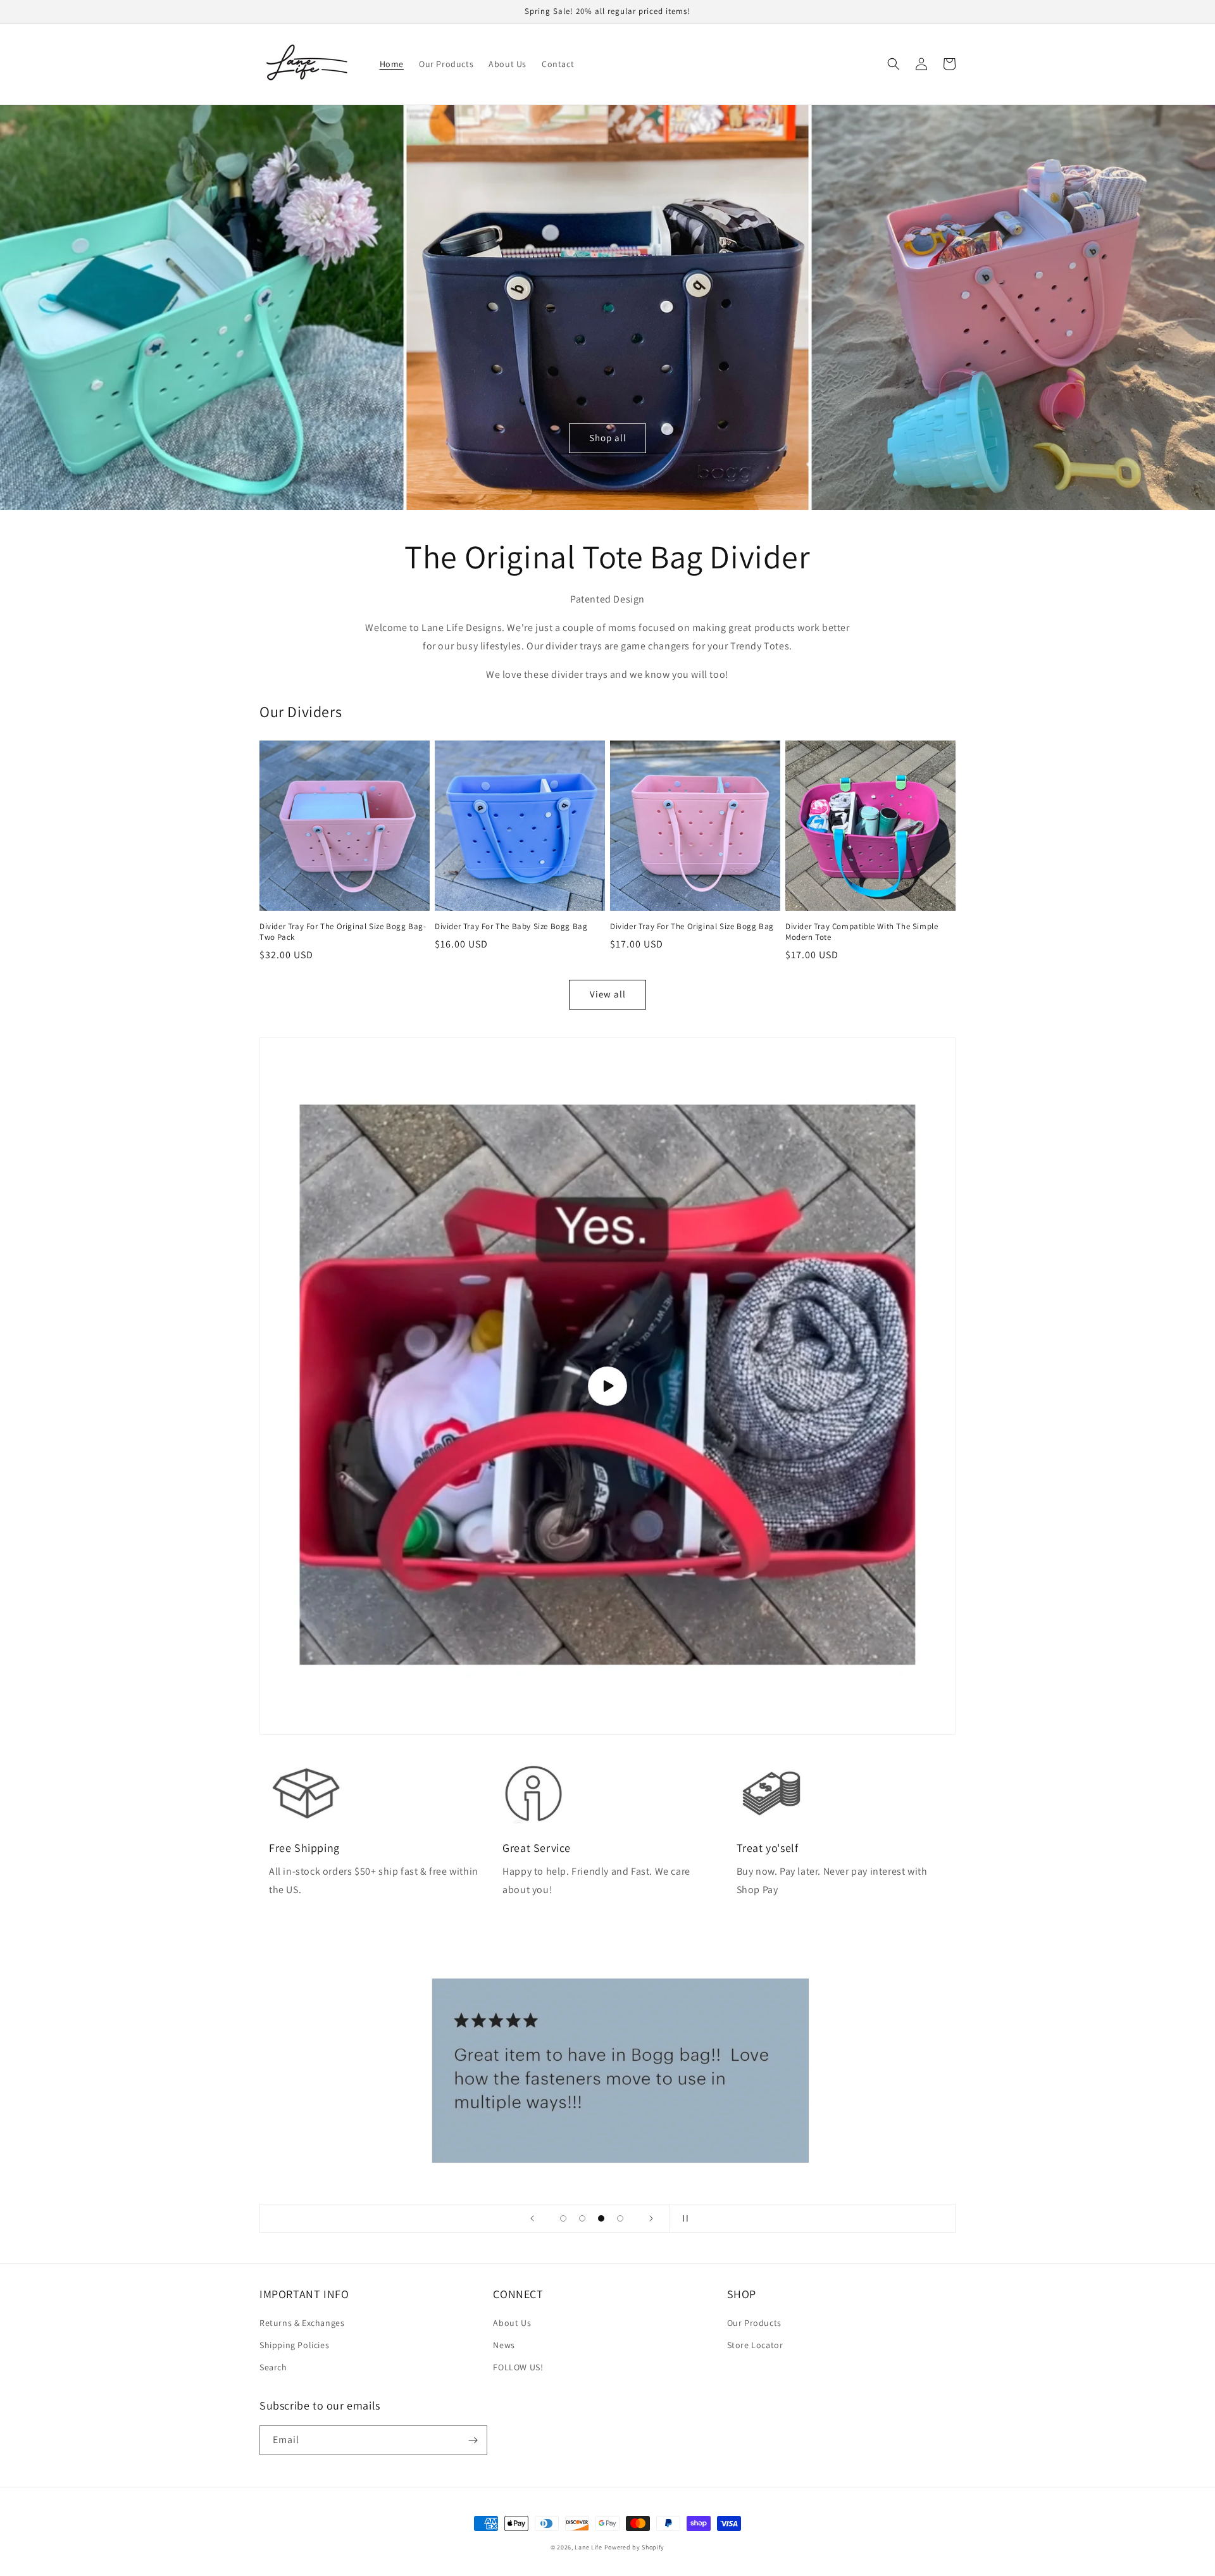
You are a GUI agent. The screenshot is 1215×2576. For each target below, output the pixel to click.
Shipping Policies (294, 2345)
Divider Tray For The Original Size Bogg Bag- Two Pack (343, 932)
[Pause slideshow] (683, 2218)
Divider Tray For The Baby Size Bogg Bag (511, 927)
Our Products (754, 2323)
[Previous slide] (532, 2218)
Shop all (608, 438)
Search (273, 2367)
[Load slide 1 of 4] (563, 2218)
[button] (894, 64)
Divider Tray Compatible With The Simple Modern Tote (862, 932)
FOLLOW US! (518, 2367)
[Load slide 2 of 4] (582, 2218)
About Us (512, 2323)
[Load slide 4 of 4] (620, 2218)
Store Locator (755, 2345)
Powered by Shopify (635, 2547)
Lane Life (588, 2547)
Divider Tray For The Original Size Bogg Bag (692, 927)
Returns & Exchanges (302, 2323)
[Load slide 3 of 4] (601, 2218)
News (504, 2345)
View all (608, 994)
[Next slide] (651, 2218)
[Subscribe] (473, 2440)
